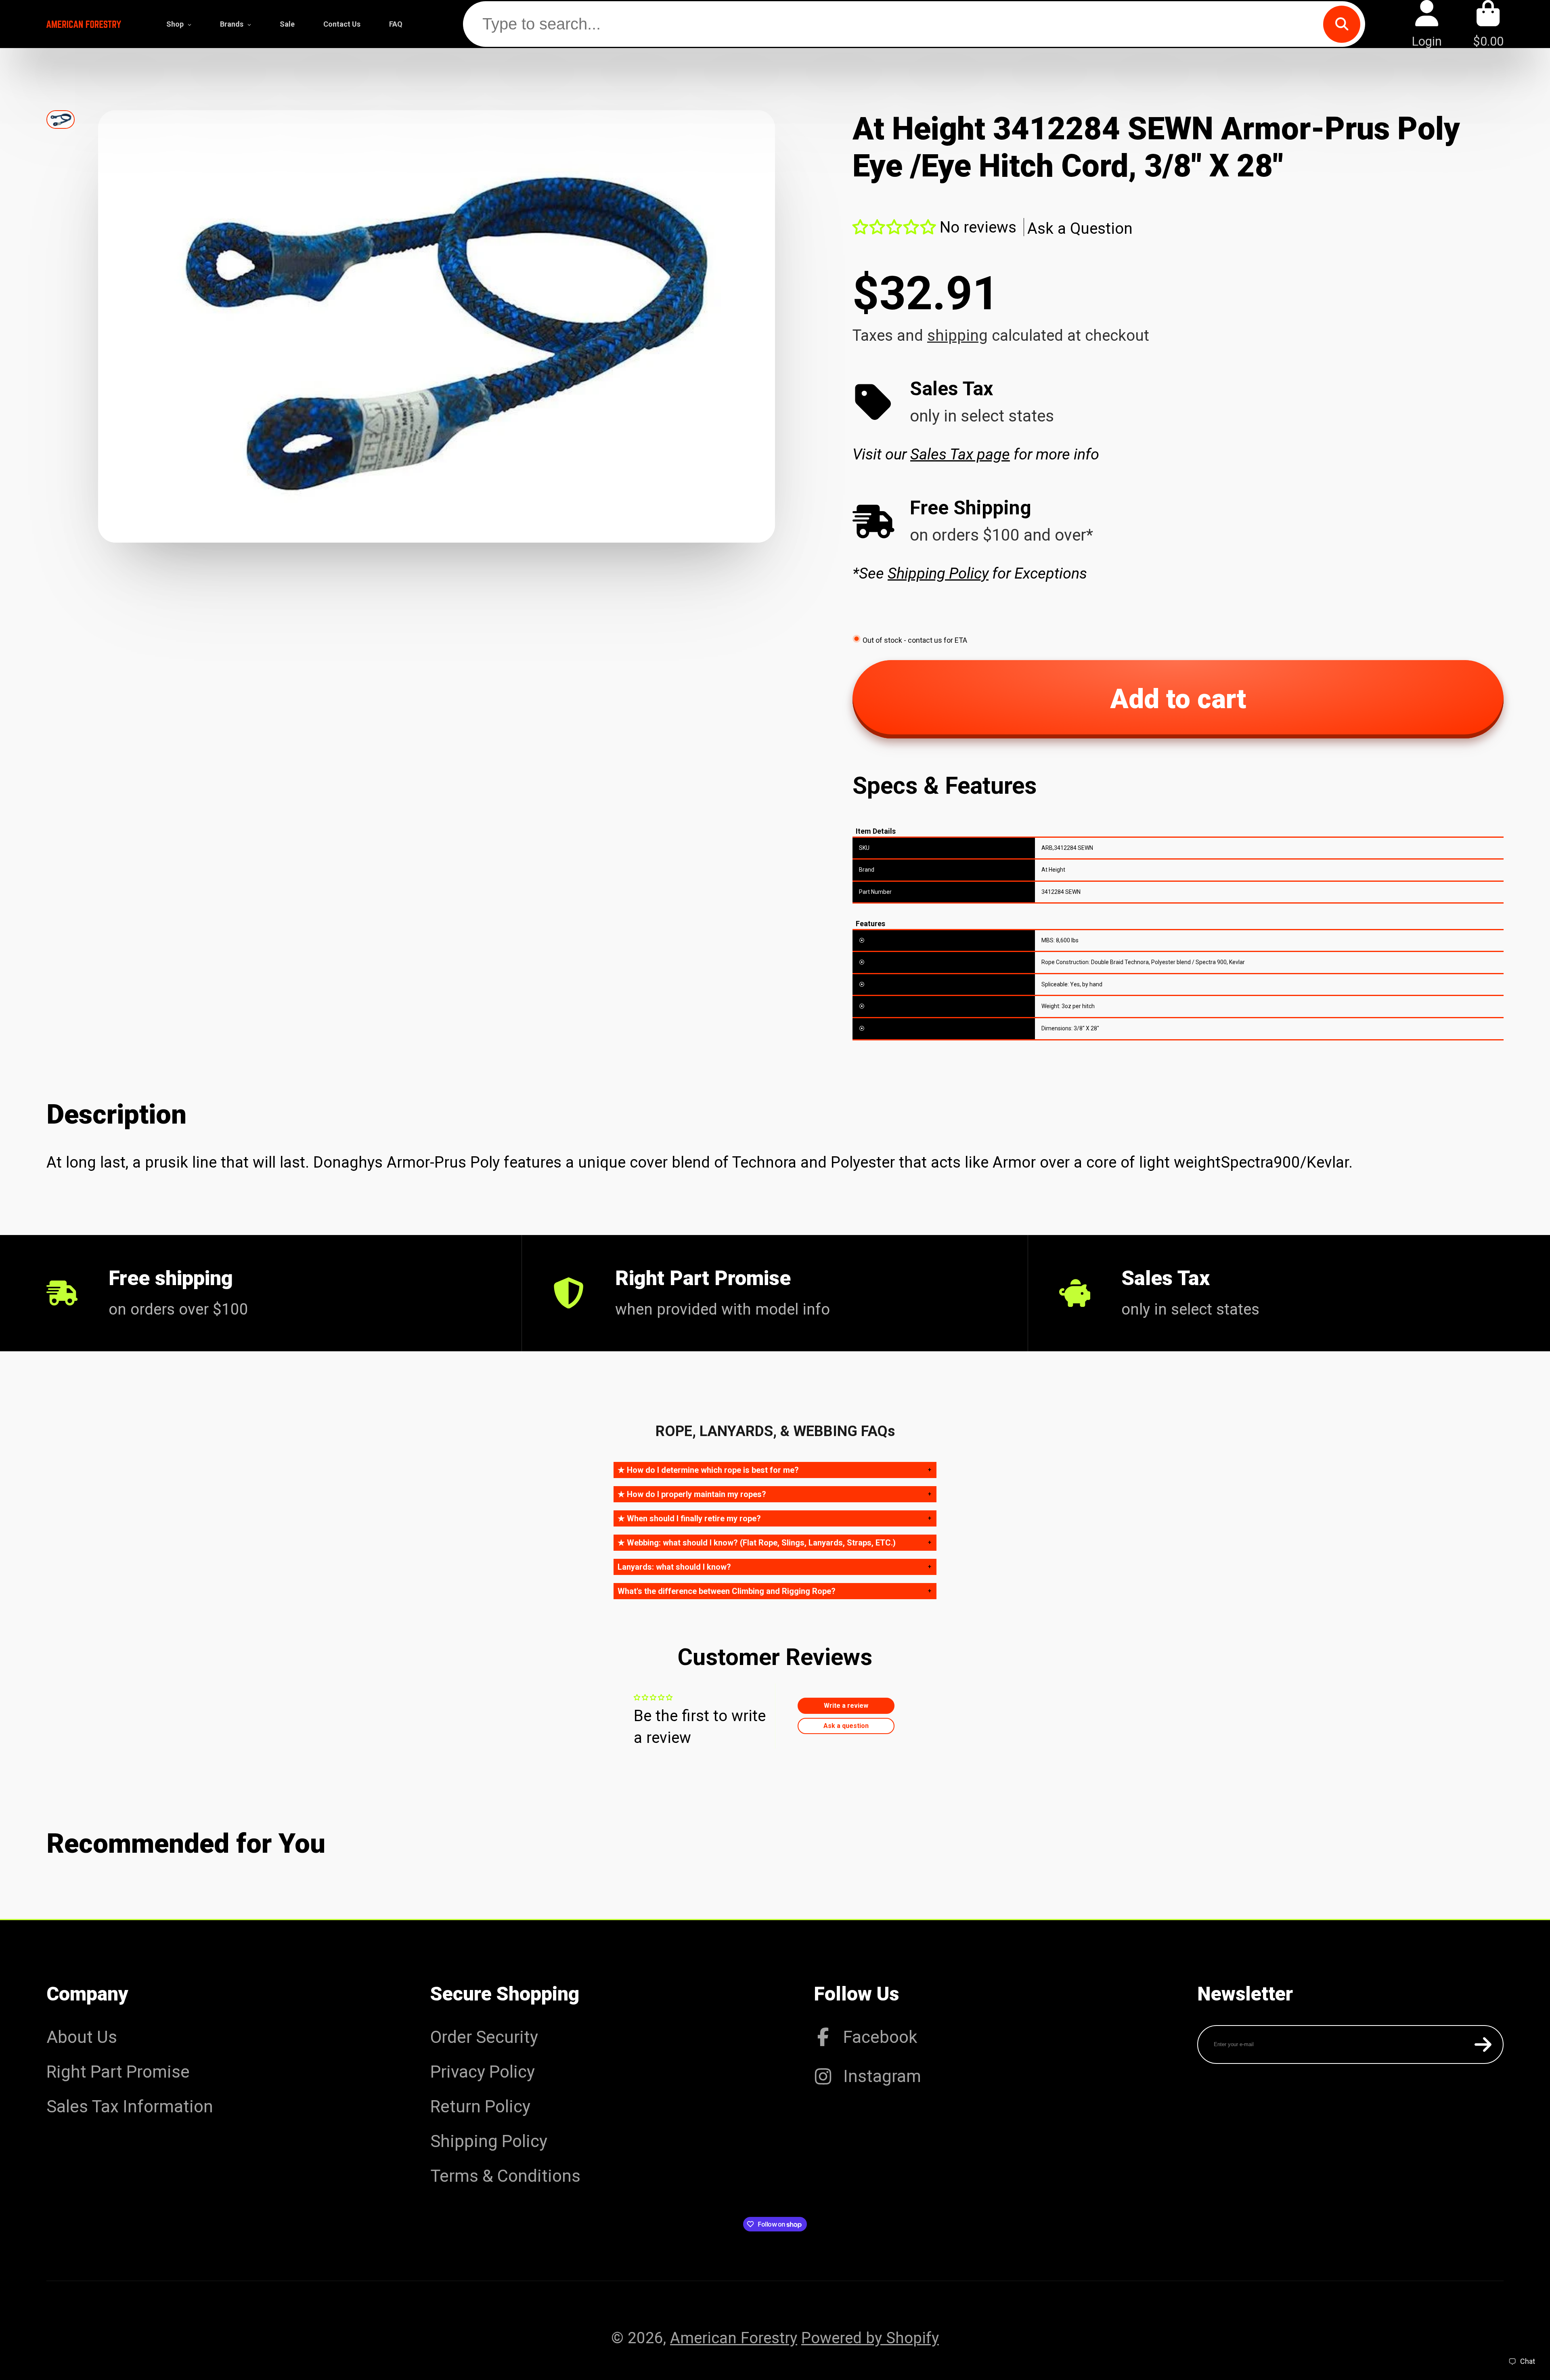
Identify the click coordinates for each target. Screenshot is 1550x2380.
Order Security (484, 2037)
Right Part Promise (118, 2072)
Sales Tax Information (130, 2106)
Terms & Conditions (505, 2176)
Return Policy (480, 2106)
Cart (1488, 24)
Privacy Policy (483, 2072)
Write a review (846, 1706)
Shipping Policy (489, 2141)
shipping (957, 335)
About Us (82, 2037)
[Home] (84, 24)
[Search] (1342, 24)
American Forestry (734, 2338)
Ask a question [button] (846, 1726)
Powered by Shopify (870, 2338)
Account (1427, 24)
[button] (894, 227)
